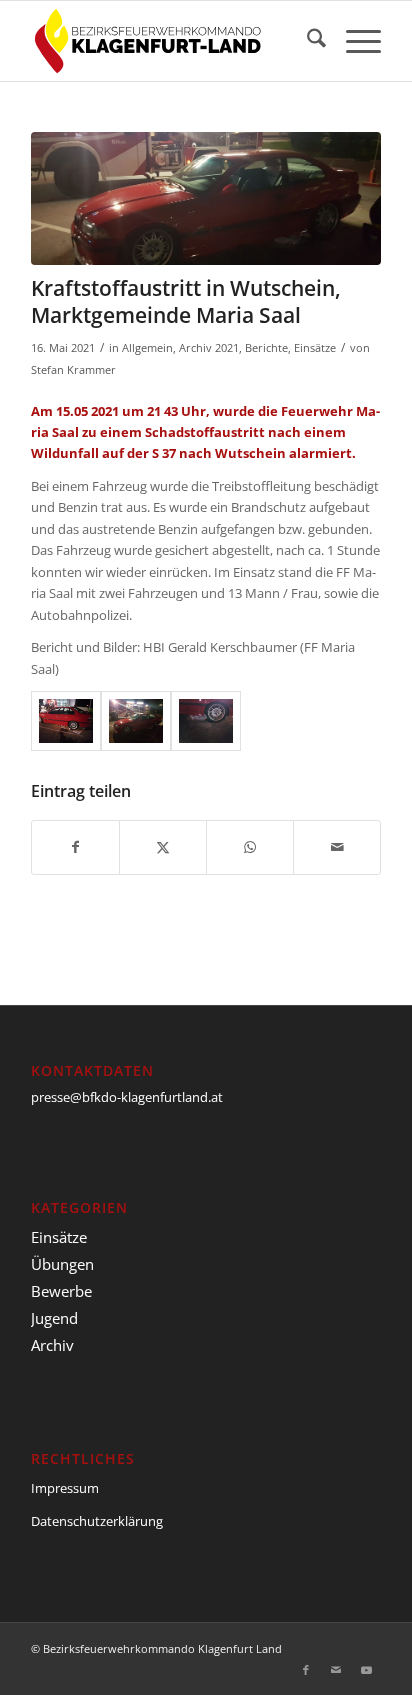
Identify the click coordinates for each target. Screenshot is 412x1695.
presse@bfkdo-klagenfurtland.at (127, 1097)
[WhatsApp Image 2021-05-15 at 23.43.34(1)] (206, 198)
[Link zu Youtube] (366, 1670)
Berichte (266, 348)
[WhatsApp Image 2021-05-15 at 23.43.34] (206, 721)
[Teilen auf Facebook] (75, 847)
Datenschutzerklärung (97, 1521)
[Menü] (353, 41)
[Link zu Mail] (336, 1670)
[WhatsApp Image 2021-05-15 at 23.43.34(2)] (66, 721)
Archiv (52, 1345)
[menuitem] (306, 41)
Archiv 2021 (209, 348)
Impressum (65, 1488)
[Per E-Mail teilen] (337, 847)
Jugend (54, 1318)
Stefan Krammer (73, 370)
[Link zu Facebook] (306, 1670)
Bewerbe (61, 1291)
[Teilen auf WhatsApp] (250, 847)
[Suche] (306, 41)
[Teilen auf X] (163, 847)
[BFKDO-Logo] (171, 41)
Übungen (62, 1264)
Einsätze (315, 348)
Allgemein (147, 348)
